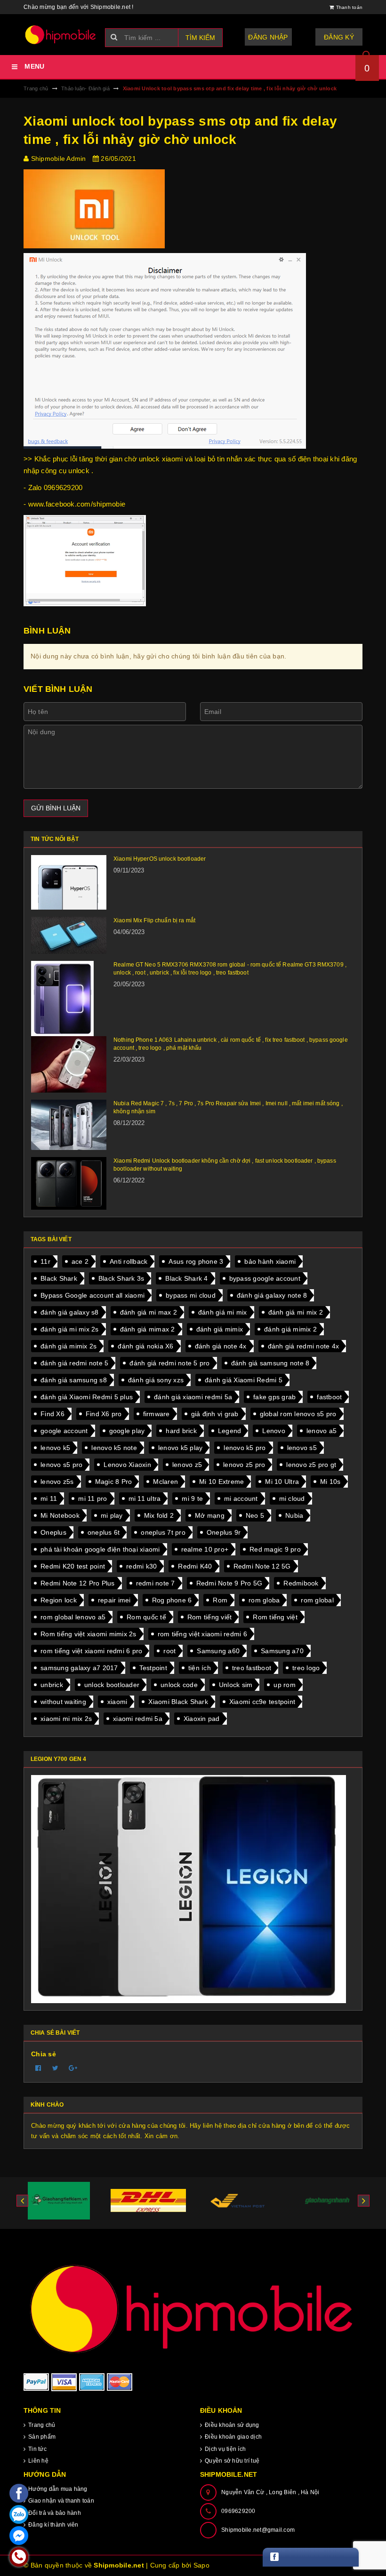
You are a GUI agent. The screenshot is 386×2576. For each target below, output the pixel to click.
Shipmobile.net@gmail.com (258, 2530)
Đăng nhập (268, 37)
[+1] (73, 2068)
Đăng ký (339, 37)
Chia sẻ (44, 2054)
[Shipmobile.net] (193, 2308)
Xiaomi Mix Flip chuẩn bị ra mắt (154, 920)
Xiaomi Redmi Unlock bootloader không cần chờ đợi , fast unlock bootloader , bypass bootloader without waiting (225, 1165)
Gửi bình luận (56, 808)
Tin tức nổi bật (55, 839)
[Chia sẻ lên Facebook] (38, 2068)
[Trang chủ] (61, 35)
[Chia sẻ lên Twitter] (56, 2068)
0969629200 (238, 2511)
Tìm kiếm (200, 38)
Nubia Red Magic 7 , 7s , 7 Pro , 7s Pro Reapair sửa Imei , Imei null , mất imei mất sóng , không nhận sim (228, 1107)
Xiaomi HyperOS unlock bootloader (160, 859)
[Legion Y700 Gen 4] (193, 1889)
